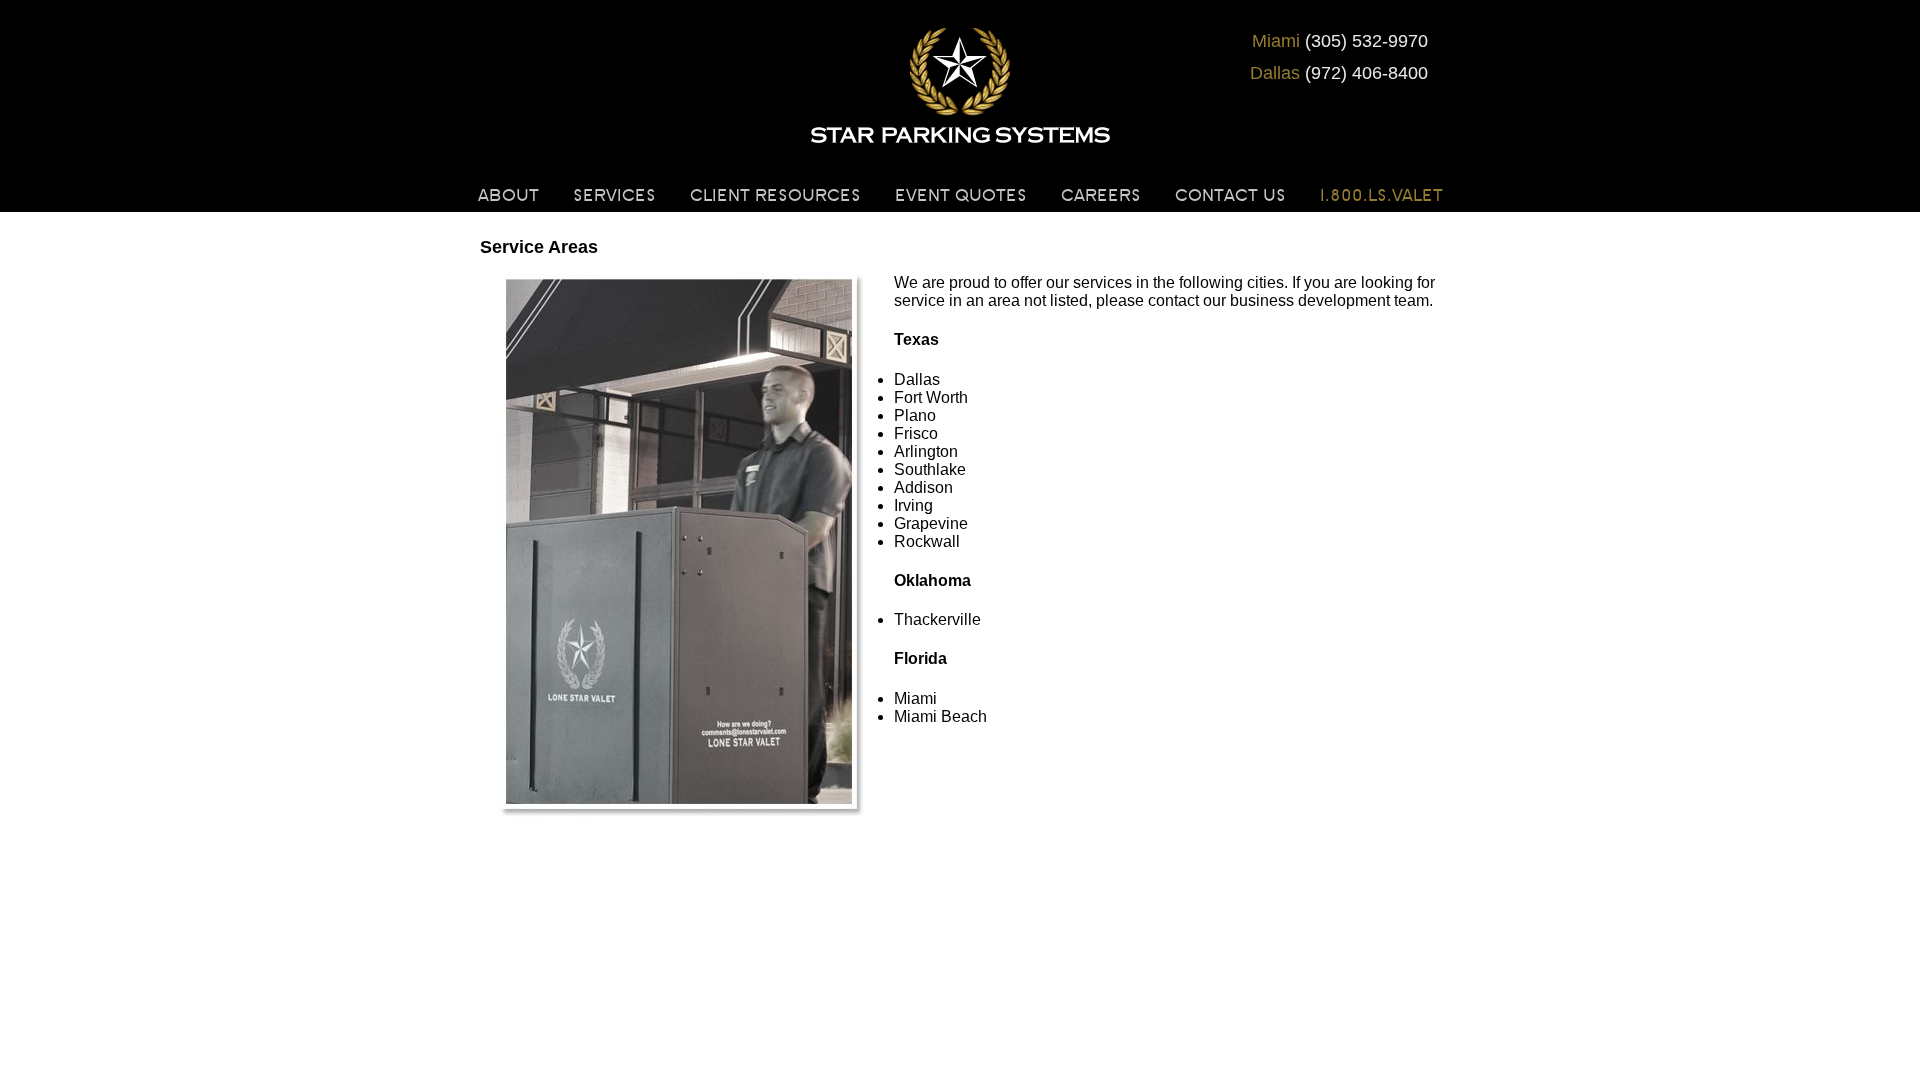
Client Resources (775, 195)
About (508, 195)
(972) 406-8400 (1339, 73)
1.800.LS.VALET (1381, 195)
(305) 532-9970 (1340, 41)
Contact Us (1230, 195)
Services (614, 195)
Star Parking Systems (960, 90)
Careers (1101, 195)
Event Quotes (961, 195)
